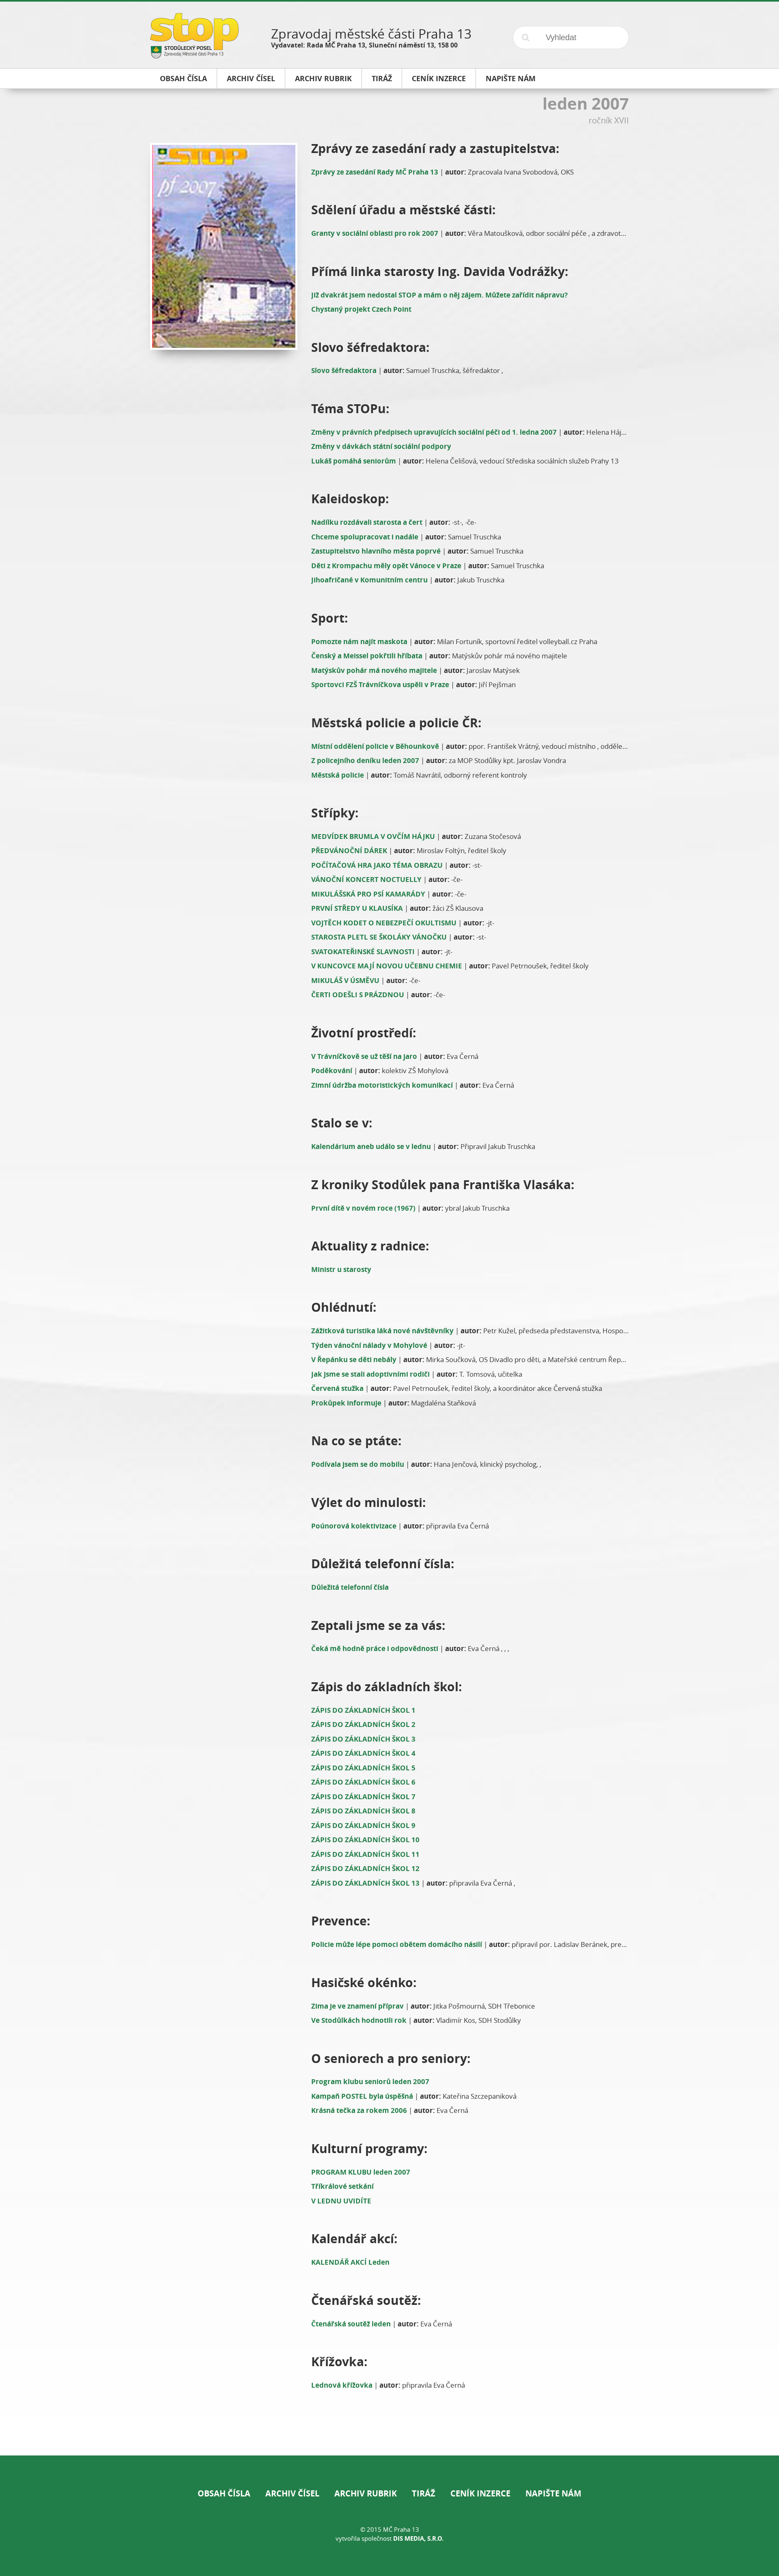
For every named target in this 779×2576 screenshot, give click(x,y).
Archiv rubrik (366, 2493)
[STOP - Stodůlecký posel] (194, 55)
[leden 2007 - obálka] (222, 246)
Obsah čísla (224, 2493)
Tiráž (424, 2493)
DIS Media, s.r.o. (418, 2538)
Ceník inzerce (480, 2493)
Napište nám (553, 2493)
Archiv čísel (292, 2493)
